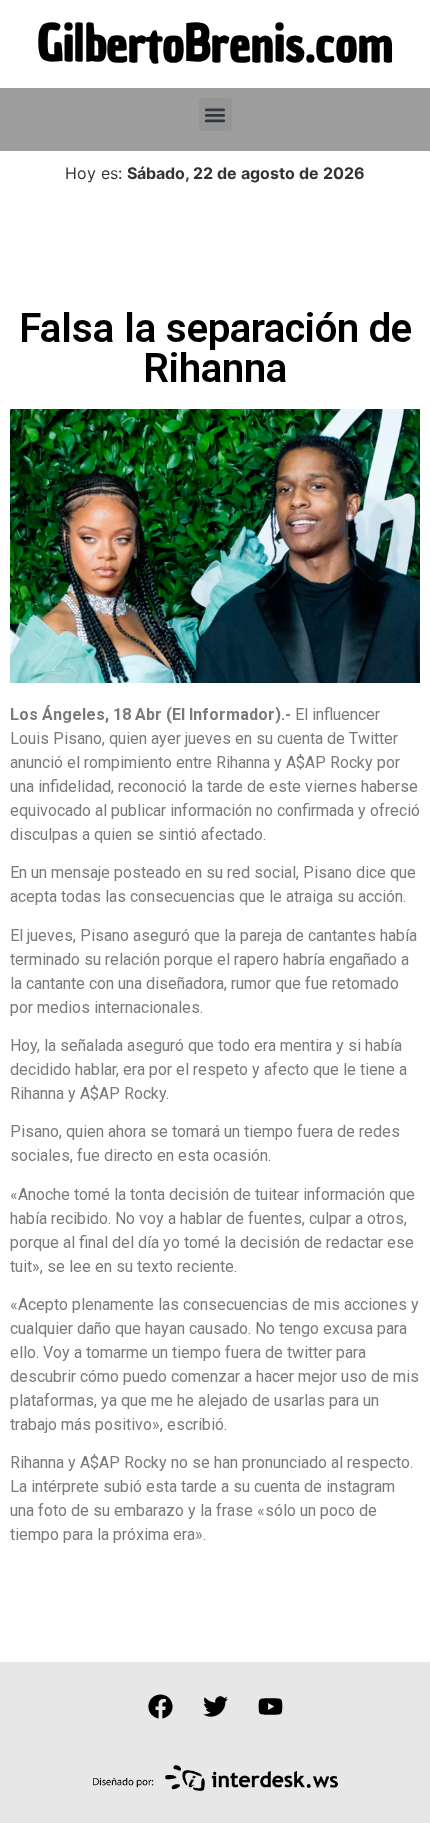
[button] (215, 114)
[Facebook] (160, 1707)
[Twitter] (215, 1707)
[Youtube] (270, 1707)
